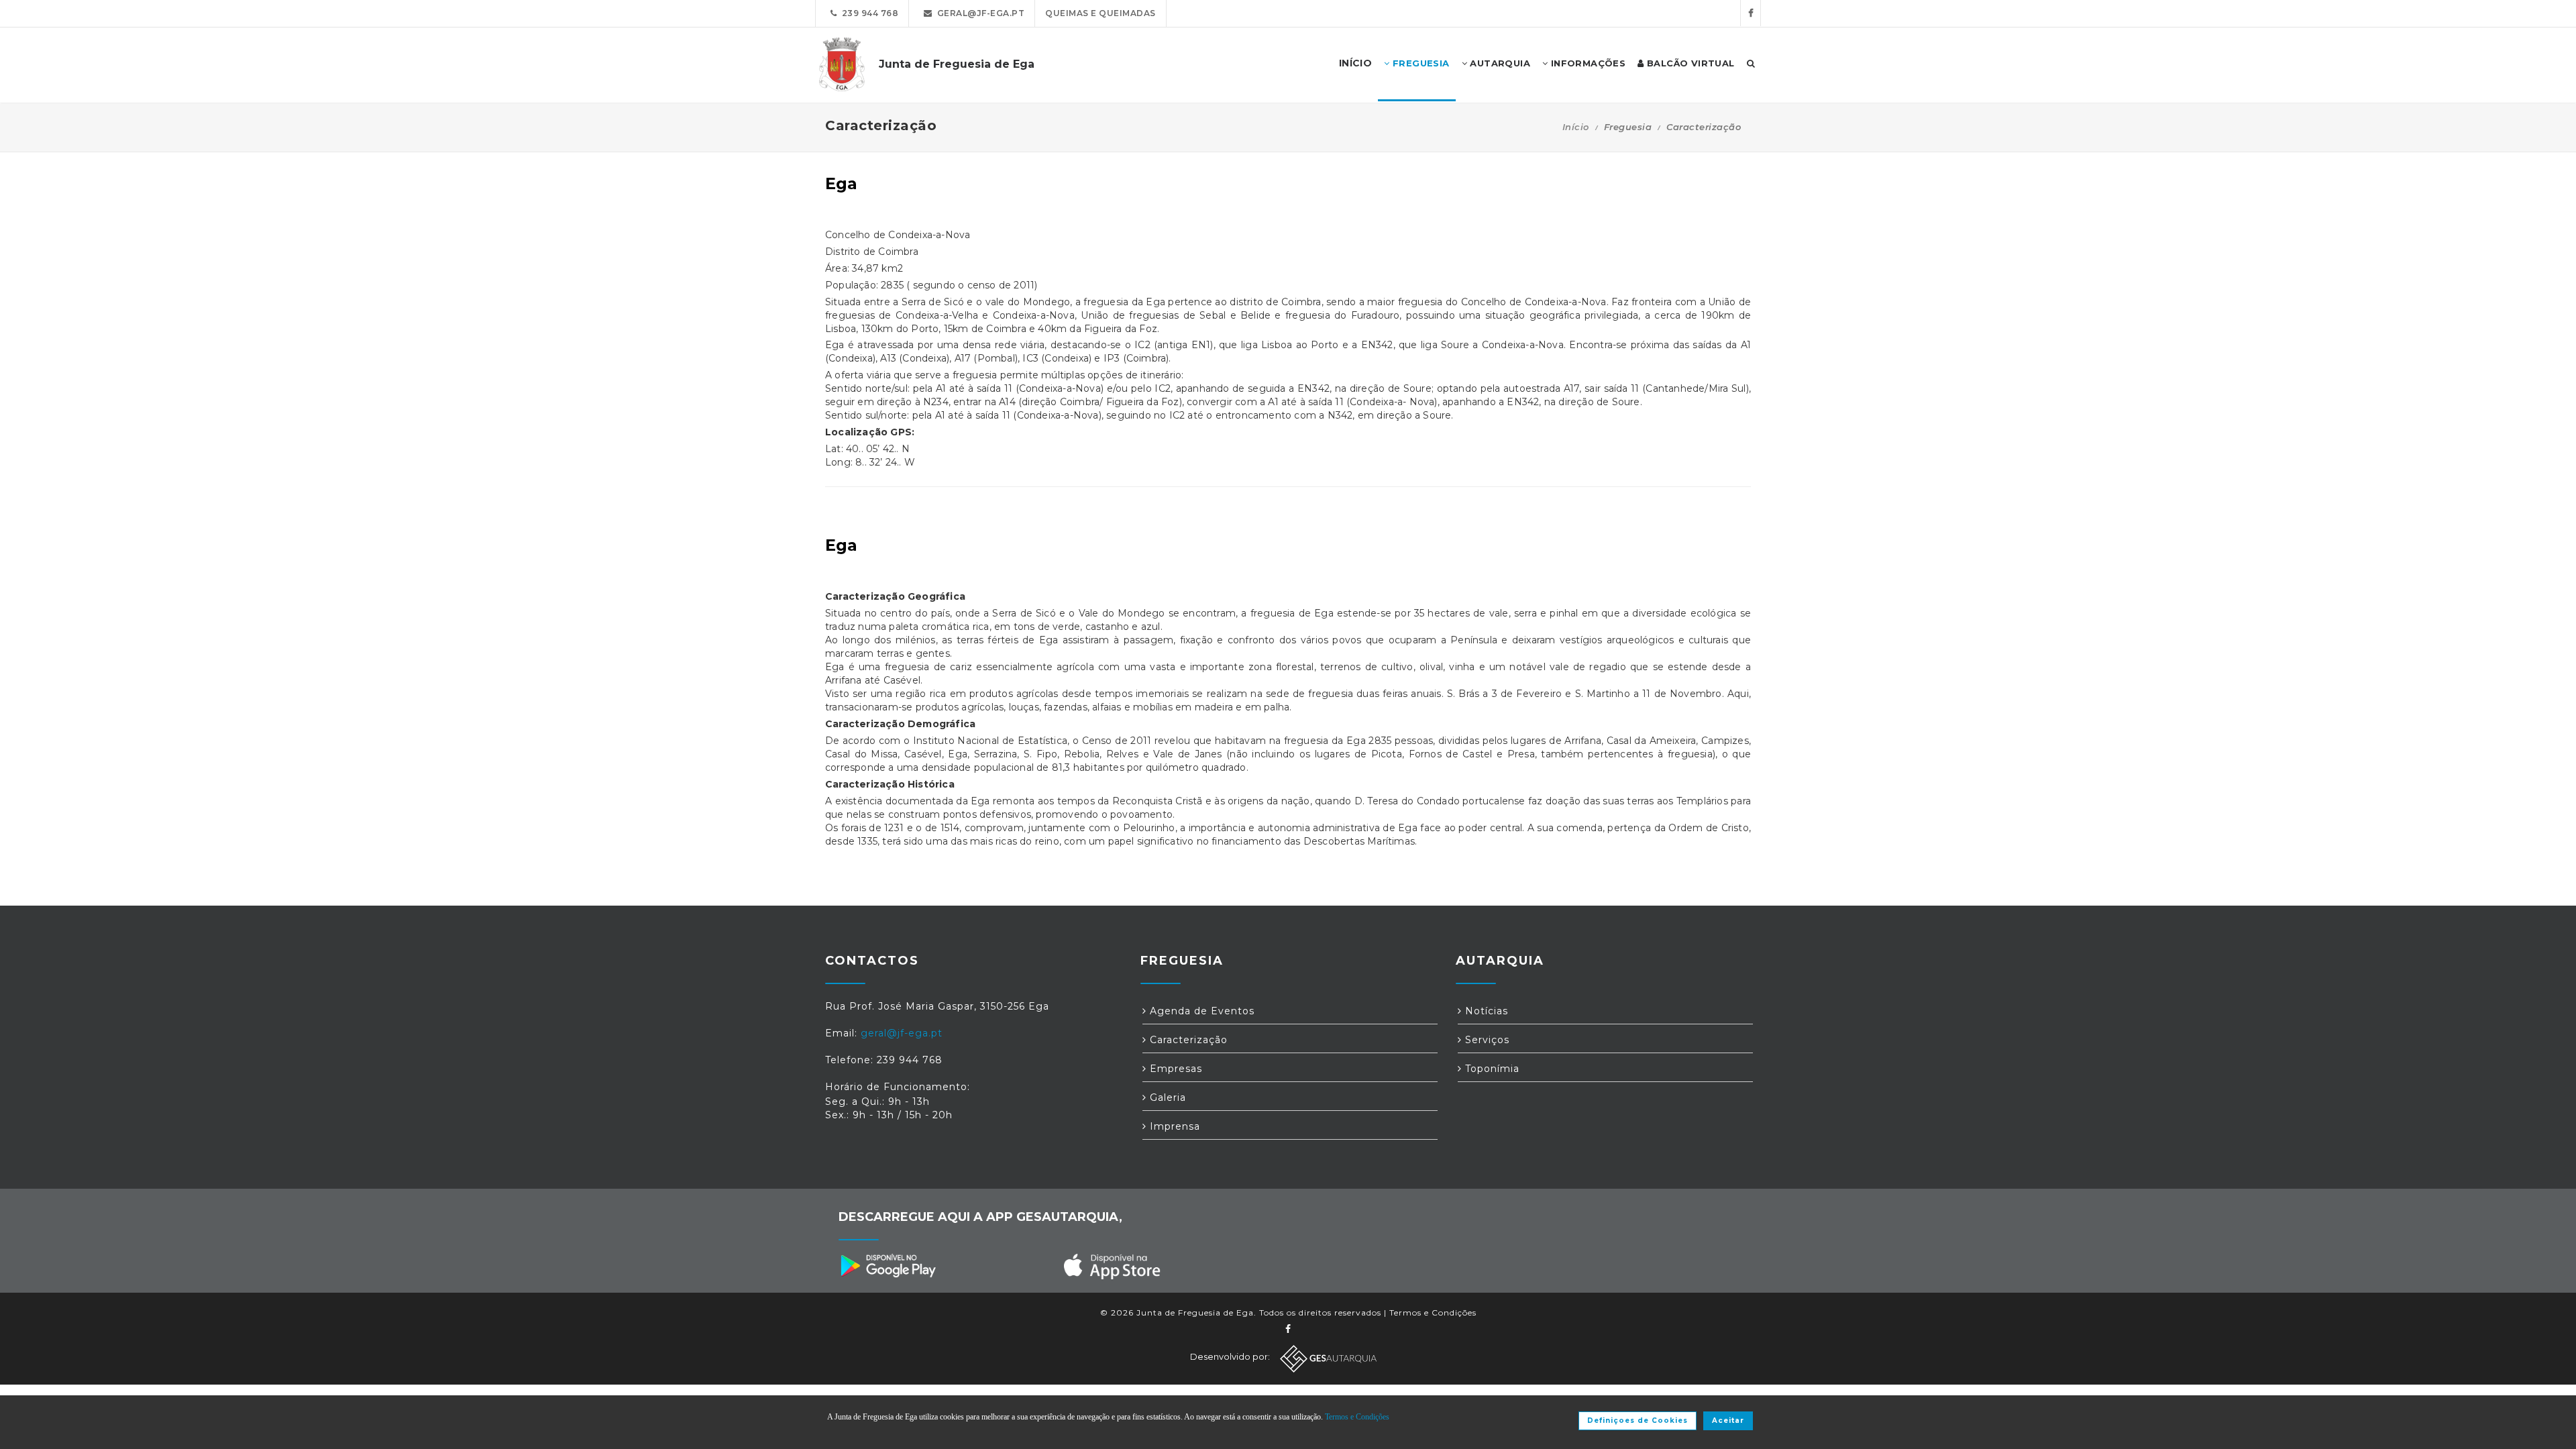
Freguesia (1420, 63)
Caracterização (1187, 1040)
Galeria (1166, 1097)
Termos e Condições (1433, 1312)
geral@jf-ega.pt (979, 13)
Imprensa (1173, 1126)
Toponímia (1491, 1069)
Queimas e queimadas (1101, 13)
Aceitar (1728, 1420)
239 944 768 (868, 13)
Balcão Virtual (1689, 63)
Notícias (1485, 1011)
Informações (1587, 63)
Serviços (1486, 1040)
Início (1576, 127)
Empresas (1174, 1069)
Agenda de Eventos (1200, 1011)
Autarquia (1499, 63)
